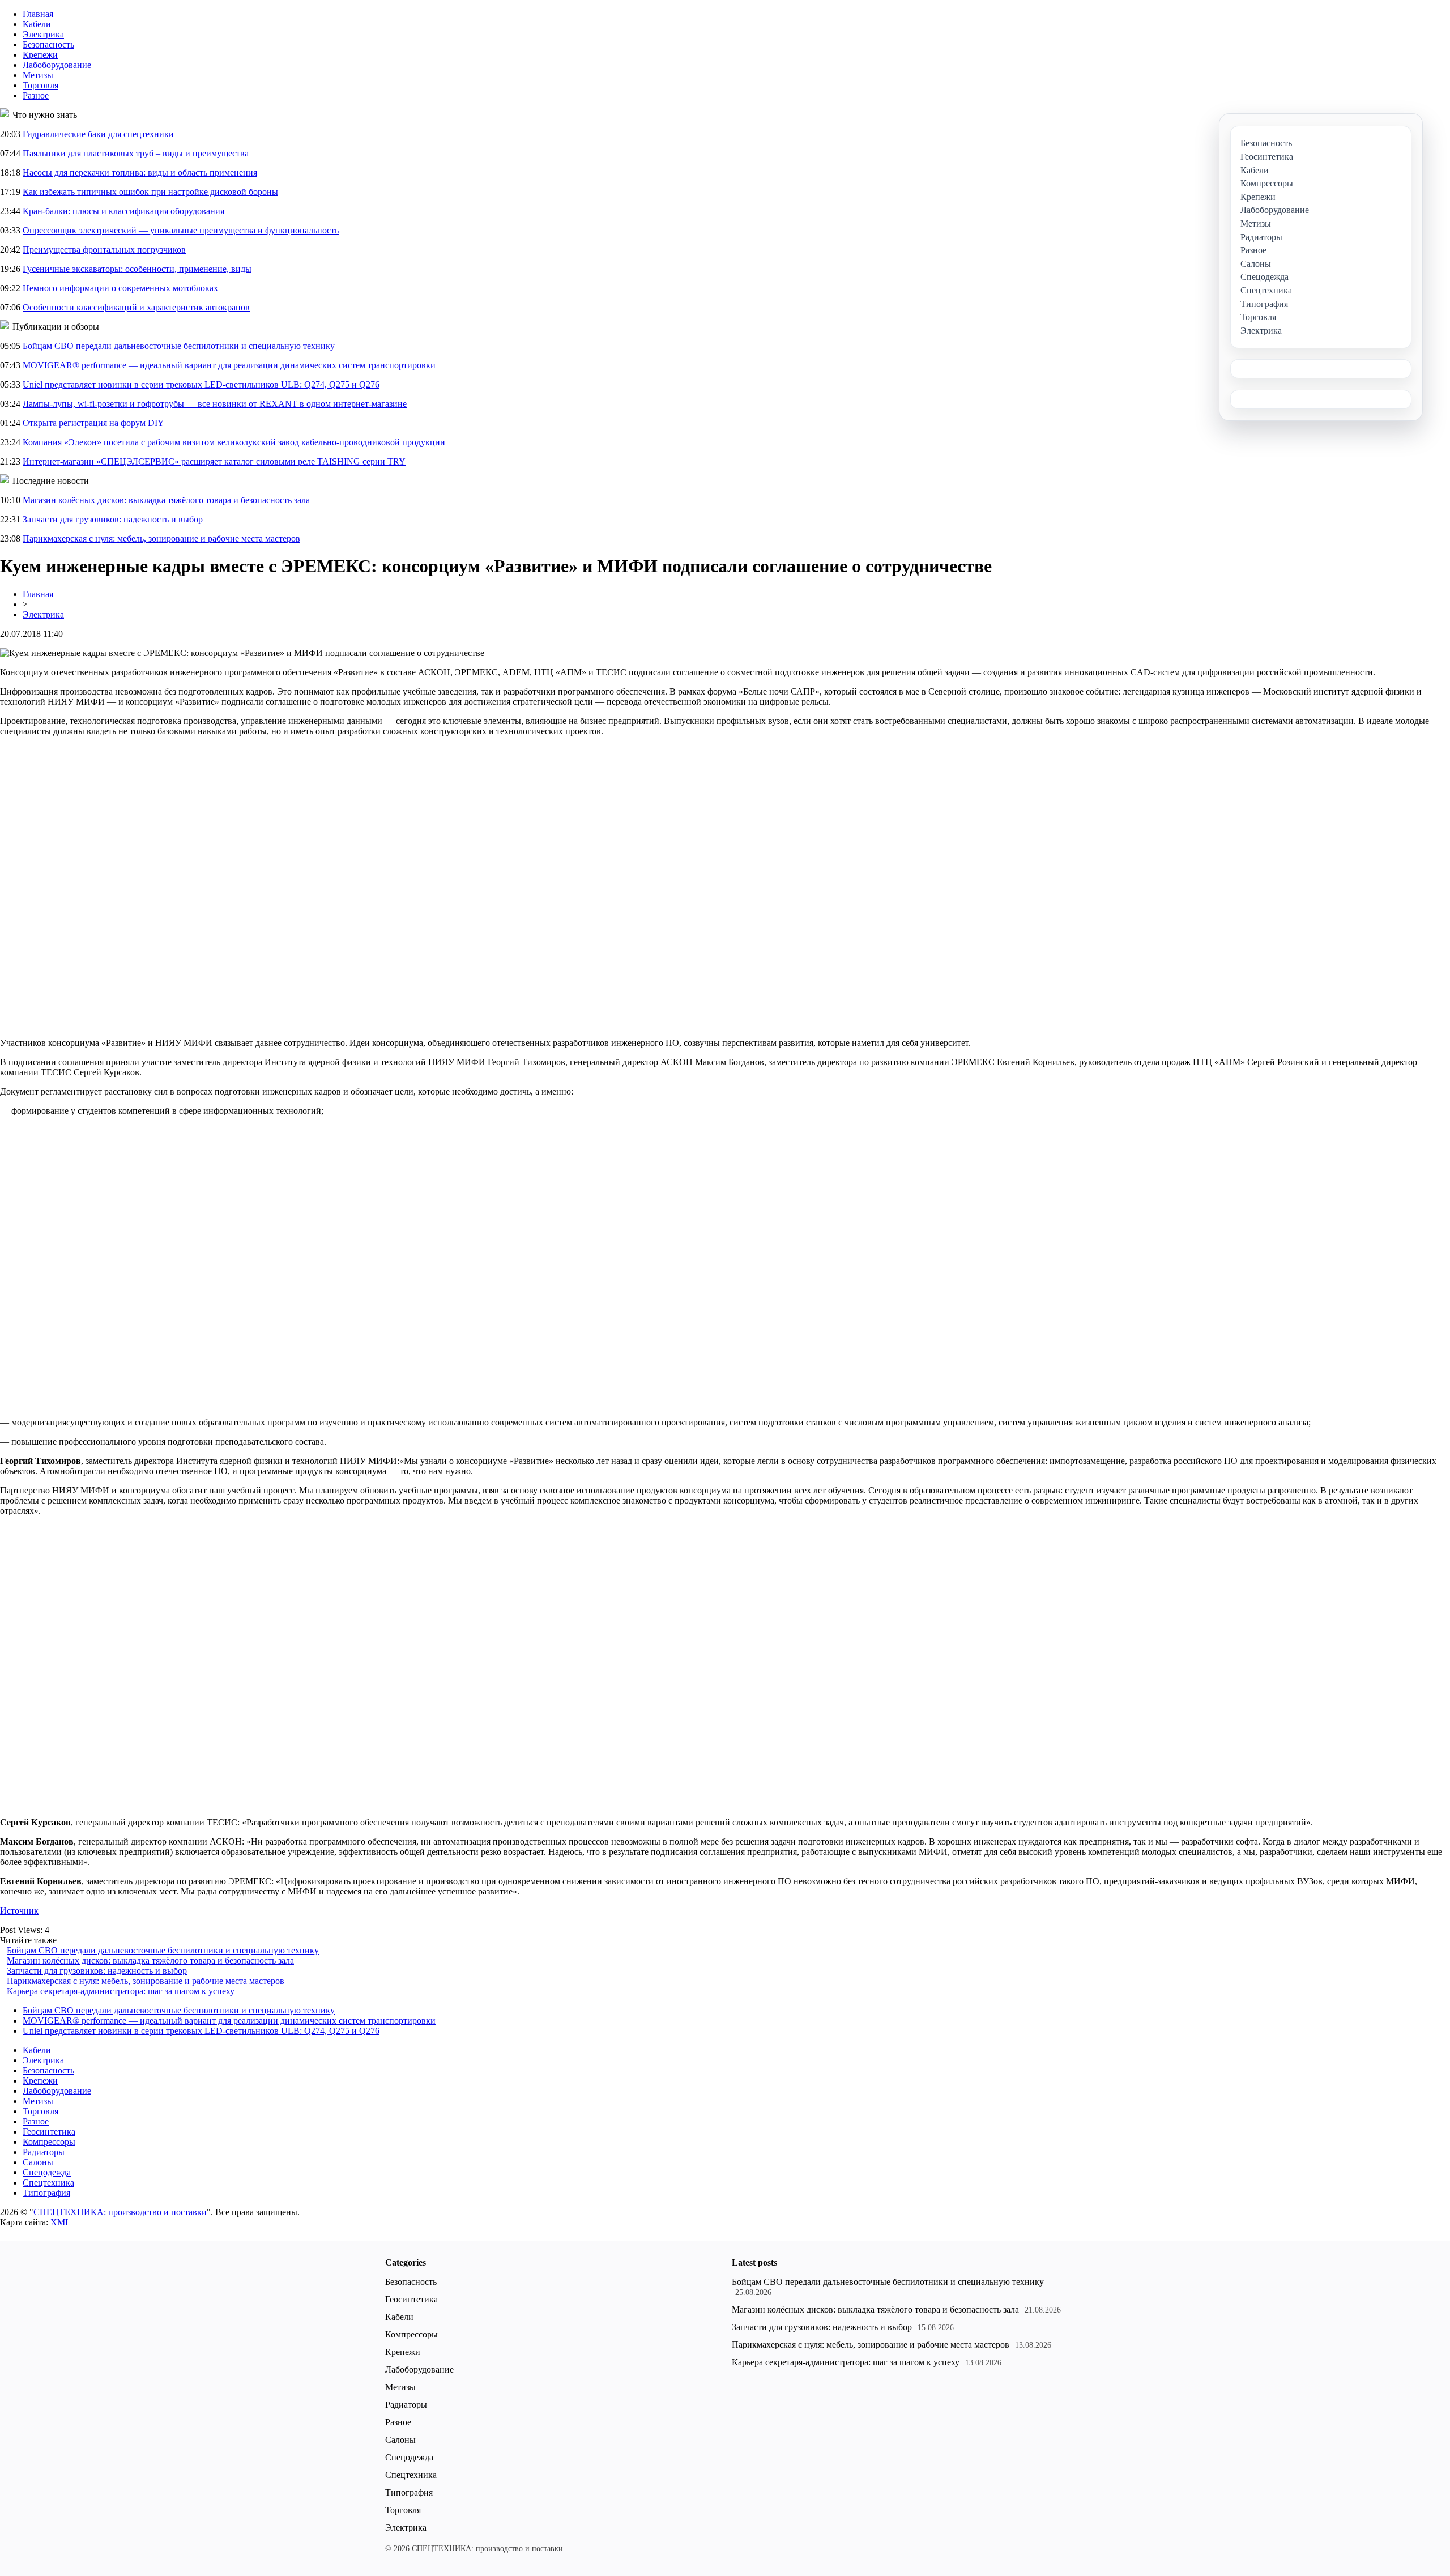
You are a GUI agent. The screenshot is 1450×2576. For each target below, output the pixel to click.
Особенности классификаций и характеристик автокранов (136, 307)
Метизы (38, 75)
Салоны (38, 2162)
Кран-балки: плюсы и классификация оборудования (123, 211)
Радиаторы (44, 2152)
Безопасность (48, 44)
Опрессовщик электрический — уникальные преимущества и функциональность (181, 230)
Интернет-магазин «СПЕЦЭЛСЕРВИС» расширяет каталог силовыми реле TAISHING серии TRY (214, 461)
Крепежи (40, 55)
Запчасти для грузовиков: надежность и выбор (113, 519)
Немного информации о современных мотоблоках (120, 288)
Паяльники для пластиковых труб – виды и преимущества (136, 153)
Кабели (37, 24)
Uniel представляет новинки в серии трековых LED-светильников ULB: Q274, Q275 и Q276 (201, 384)
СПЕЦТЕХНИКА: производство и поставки (120, 2212)
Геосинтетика (49, 2132)
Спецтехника (48, 2183)
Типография (46, 2193)
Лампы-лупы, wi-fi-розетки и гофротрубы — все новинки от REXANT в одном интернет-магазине (215, 404)
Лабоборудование (57, 65)
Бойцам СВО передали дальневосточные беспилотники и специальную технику (179, 346)
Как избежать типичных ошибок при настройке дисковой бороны (150, 192)
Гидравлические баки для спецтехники (98, 134)
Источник (19, 1911)
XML (61, 2222)
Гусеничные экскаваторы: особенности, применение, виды (137, 269)
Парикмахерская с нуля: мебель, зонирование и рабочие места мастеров (161, 538)
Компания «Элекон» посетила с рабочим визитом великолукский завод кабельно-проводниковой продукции (234, 442)
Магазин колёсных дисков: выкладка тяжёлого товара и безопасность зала (166, 500)
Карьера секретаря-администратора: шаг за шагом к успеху (121, 1991)
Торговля (40, 85)
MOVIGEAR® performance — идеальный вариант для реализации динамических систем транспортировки (229, 365)
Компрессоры (49, 2142)
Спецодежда (47, 2172)
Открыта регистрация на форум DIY (93, 423)
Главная (38, 14)
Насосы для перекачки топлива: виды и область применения (140, 173)
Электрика (43, 34)
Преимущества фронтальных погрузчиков (104, 250)
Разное (36, 95)
